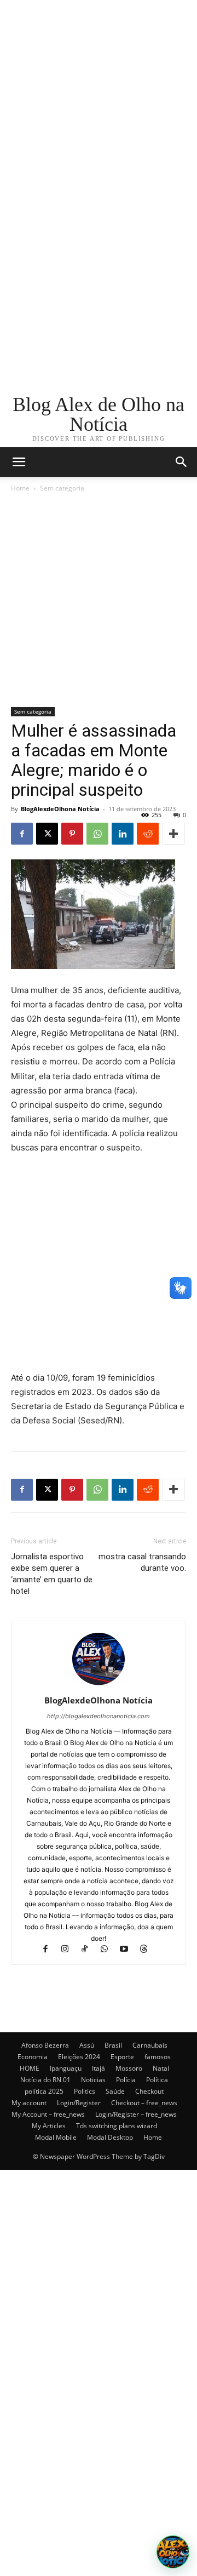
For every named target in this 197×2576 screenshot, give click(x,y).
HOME (30, 2068)
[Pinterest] (72, 834)
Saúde (115, 2091)
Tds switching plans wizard (117, 2126)
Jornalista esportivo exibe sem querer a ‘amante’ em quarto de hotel (52, 1574)
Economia (33, 2057)
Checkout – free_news (144, 2103)
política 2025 (44, 2091)
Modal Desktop (110, 2137)
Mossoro (129, 2068)
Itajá (99, 2068)
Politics (85, 2091)
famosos (158, 2057)
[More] (173, 834)
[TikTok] (90, 1950)
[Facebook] (22, 834)
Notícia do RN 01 (45, 2080)
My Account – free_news (48, 2114)
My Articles (49, 2126)
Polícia (126, 2080)
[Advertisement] (99, 99)
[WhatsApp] (97, 834)
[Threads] (148, 1950)
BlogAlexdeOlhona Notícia (60, 809)
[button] (182, 462)
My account (29, 2103)
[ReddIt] (148, 834)
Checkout (149, 2091)
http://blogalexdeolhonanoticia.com (99, 1716)
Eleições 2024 (79, 2057)
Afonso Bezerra (45, 2045)
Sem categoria (62, 488)
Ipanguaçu (66, 2068)
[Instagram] (70, 1950)
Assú (87, 2045)
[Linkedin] (123, 834)
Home (20, 488)
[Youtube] (129, 1950)
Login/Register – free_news (136, 2114)
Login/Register (79, 2103)
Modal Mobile (56, 2137)
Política (157, 2080)
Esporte (122, 2057)
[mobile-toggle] (19, 462)
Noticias (93, 2080)
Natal (161, 2068)
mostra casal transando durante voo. (142, 1562)
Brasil (113, 2045)
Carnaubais (150, 2045)
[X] (47, 834)
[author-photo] (99, 1685)
